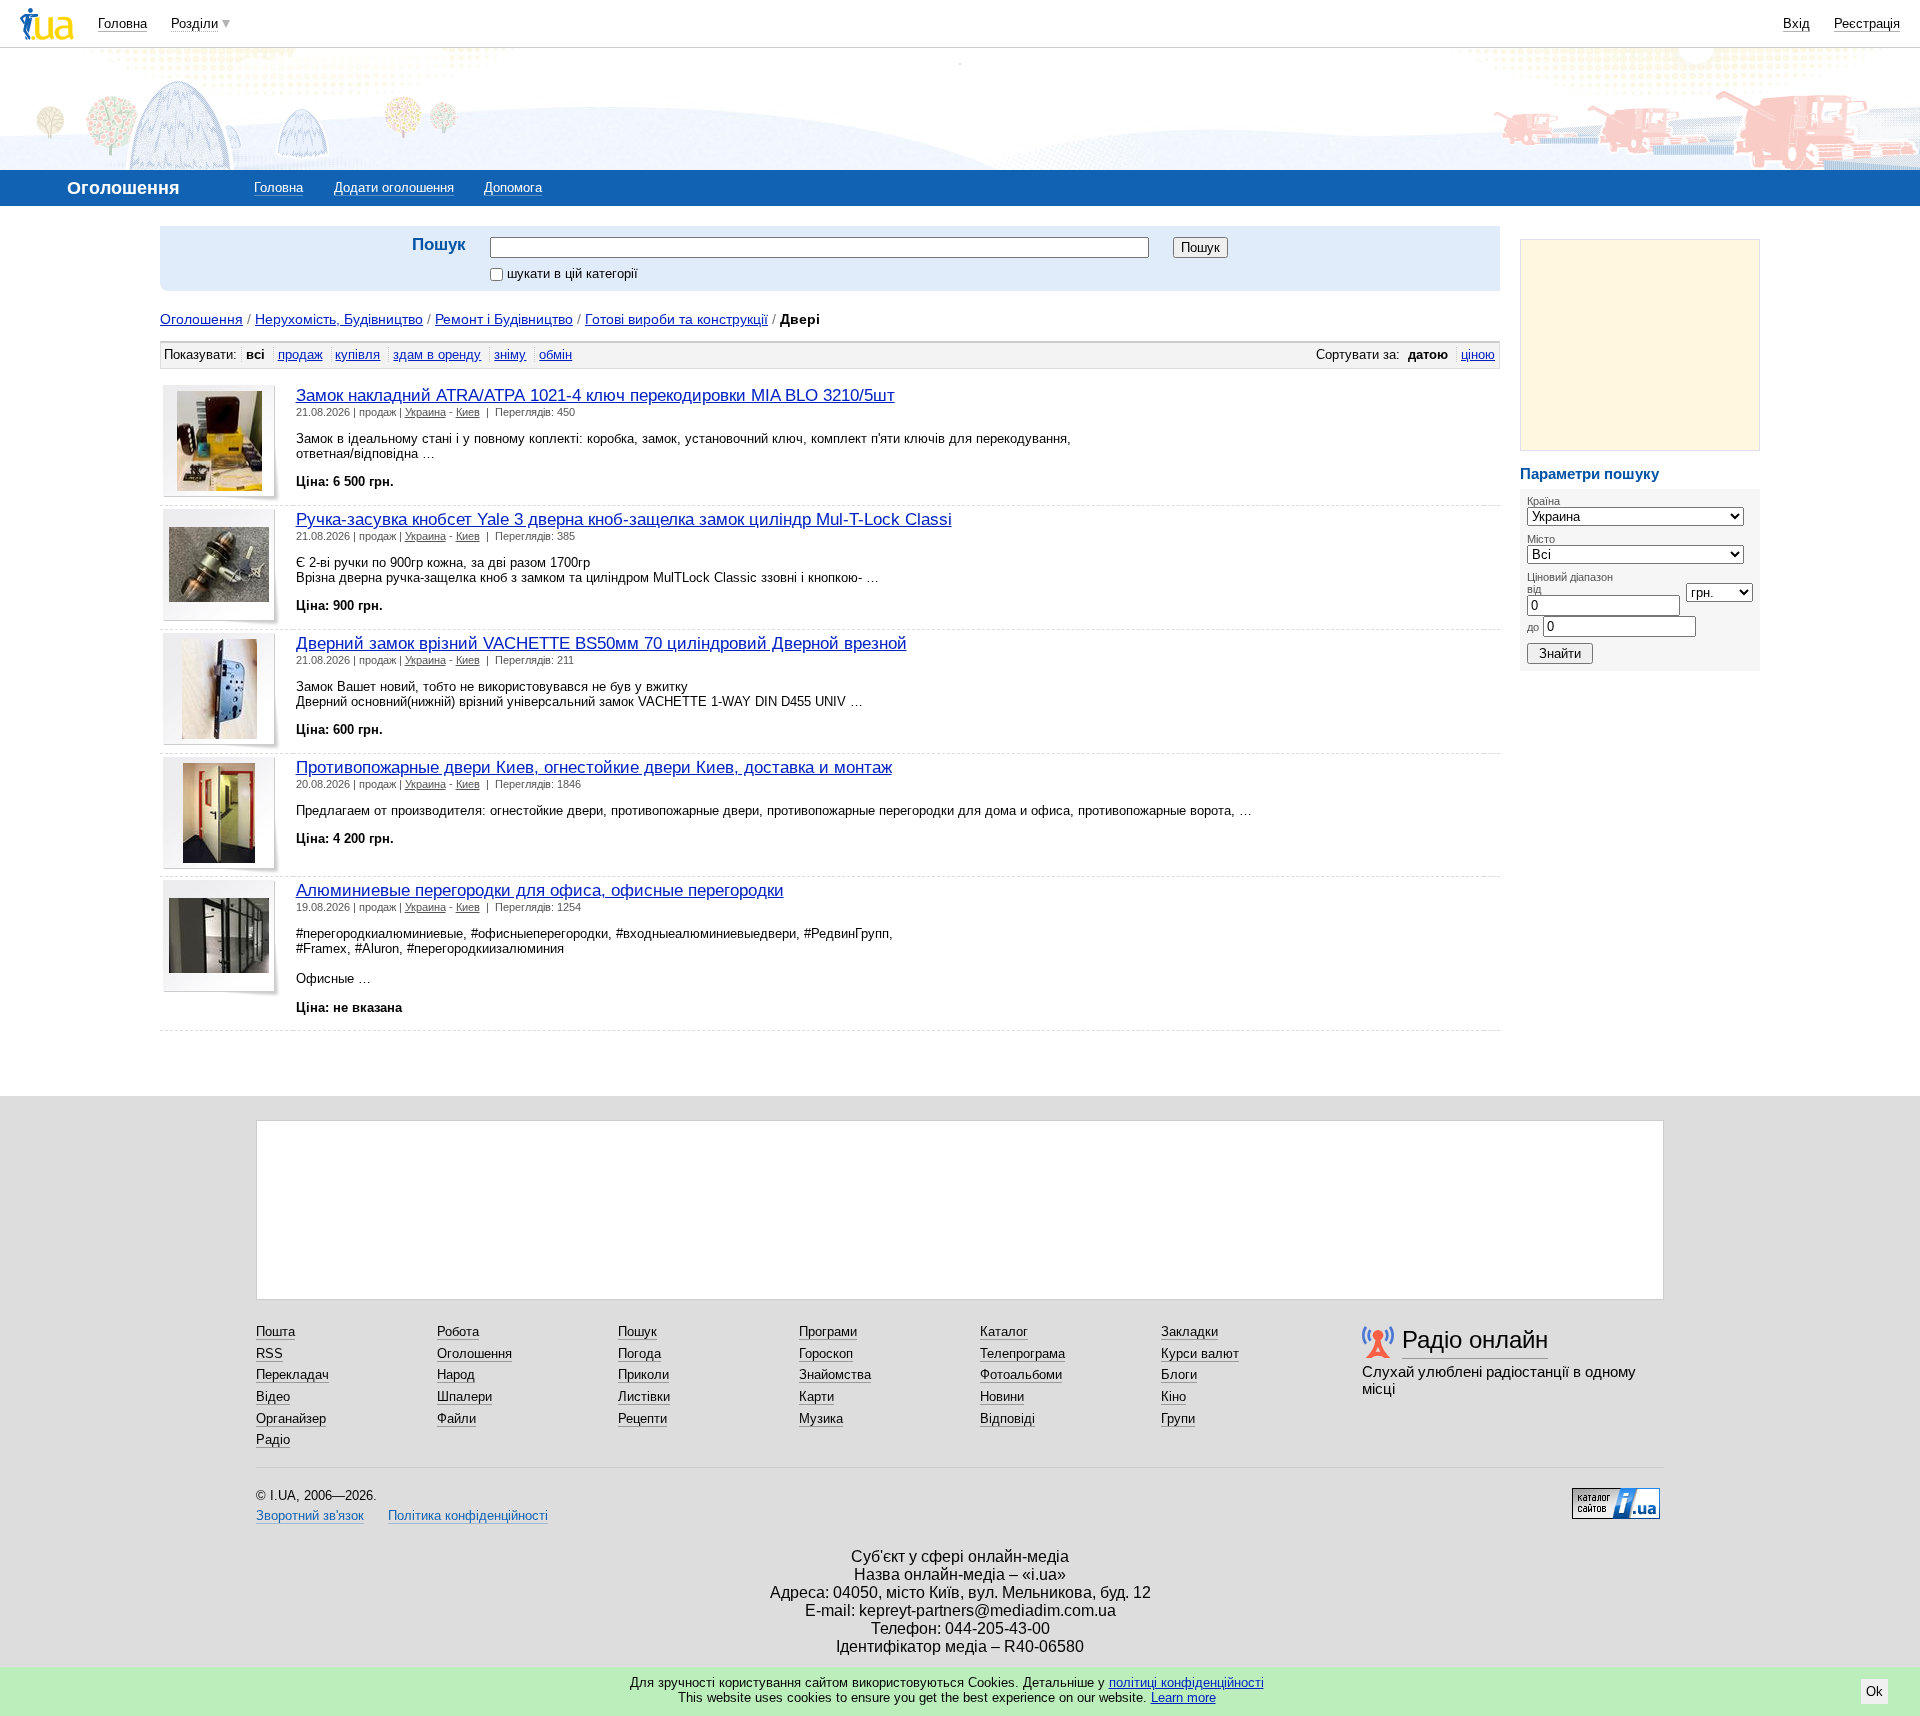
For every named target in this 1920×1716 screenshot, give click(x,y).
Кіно (1173, 1396)
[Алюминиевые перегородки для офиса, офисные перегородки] (221, 938)
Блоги (1179, 1374)
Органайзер (291, 1418)
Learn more (1183, 1697)
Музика (821, 1418)
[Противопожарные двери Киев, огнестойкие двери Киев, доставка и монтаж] (221, 815)
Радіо (273, 1439)
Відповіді (1007, 1418)
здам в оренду (437, 354)
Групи (1178, 1418)
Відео (273, 1396)
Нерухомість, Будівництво (339, 319)
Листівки (644, 1396)
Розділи (194, 23)
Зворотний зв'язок (310, 1515)
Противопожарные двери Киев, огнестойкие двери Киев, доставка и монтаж (594, 767)
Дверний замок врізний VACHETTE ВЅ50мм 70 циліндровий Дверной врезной (601, 643)
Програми (828, 1331)
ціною (1478, 354)
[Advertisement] (1640, 345)
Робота (458, 1331)
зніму (510, 354)
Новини (1002, 1396)
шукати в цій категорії (572, 273)
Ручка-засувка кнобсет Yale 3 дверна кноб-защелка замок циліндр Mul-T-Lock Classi (624, 519)
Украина (425, 412)
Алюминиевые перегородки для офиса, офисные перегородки (540, 890)
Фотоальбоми (1021, 1374)
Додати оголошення (394, 187)
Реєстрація (1867, 23)
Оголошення (201, 319)
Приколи (643, 1374)
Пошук (637, 1331)
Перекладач (292, 1374)
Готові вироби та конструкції (676, 319)
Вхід (1796, 23)
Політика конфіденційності (468, 1515)
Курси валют (1200, 1353)
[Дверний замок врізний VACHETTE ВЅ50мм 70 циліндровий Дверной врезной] (221, 691)
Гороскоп (826, 1353)
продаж (300, 354)
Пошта (275, 1331)
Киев (468, 412)
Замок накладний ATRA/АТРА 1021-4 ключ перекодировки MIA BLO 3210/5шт (595, 395)
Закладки (1189, 1331)
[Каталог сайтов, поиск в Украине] (1616, 1496)
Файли (456, 1418)
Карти (816, 1396)
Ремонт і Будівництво (504, 319)
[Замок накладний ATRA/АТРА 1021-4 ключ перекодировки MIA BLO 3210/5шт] (221, 443)
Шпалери (464, 1396)
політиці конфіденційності (1186, 1682)
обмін (555, 354)
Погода (639, 1353)
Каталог (1004, 1331)
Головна (122, 23)
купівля (357, 354)
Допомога (513, 187)
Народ (456, 1374)
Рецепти (642, 1418)
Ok (1874, 1691)
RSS (269, 1353)
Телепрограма (1022, 1353)
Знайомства (835, 1374)
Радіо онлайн (1475, 1339)
